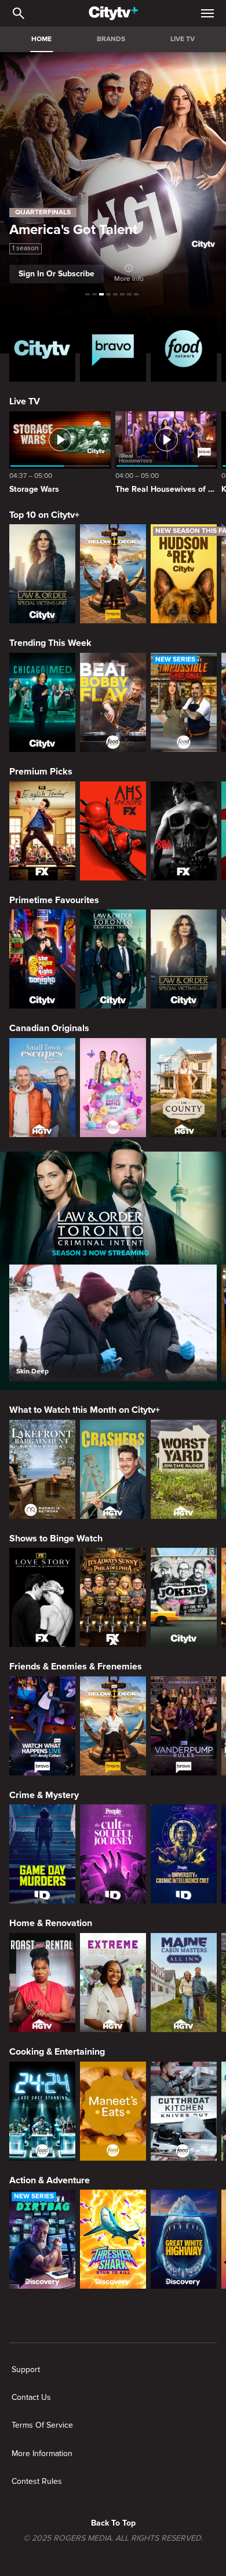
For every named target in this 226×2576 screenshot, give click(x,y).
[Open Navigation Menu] (207, 13)
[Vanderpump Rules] (184, 1726)
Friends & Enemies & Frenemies (76, 1667)
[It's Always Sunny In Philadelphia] (113, 1597)
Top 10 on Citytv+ (44, 515)
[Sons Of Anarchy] (184, 831)
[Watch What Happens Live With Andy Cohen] (42, 1726)
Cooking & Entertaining (57, 2052)
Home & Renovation (51, 1923)
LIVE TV (183, 39)
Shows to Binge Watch (56, 1539)
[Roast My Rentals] (42, 1983)
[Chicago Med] (42, 702)
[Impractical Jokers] (184, 1597)
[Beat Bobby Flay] (113, 702)
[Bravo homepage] (113, 349)
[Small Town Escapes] (42, 1088)
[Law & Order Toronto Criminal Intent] (113, 959)
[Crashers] (113, 1469)
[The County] (184, 1088)
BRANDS (111, 39)
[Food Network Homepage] (184, 349)
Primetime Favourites (54, 900)
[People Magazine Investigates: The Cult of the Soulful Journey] (113, 1854)
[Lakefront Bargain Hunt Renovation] (42, 1469)
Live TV (25, 401)
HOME (41, 39)
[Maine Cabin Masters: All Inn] (184, 1983)
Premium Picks (41, 772)
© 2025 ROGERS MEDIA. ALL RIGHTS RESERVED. (113, 2538)
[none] (26, 2370)
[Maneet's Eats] (113, 2111)
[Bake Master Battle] (113, 1088)
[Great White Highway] (184, 2239)
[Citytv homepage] (42, 349)
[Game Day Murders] (42, 1854)
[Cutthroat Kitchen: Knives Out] (184, 2111)
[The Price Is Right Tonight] (42, 959)
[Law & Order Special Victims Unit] (42, 574)
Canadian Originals (49, 1028)
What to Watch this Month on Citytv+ (85, 1410)
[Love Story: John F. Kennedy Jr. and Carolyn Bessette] (42, 1597)
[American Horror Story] (113, 831)
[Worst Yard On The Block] (184, 1469)
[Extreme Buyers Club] (113, 1983)
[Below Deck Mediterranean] (113, 574)
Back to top (113, 2523)
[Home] (113, 13)
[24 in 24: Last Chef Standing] (42, 2111)
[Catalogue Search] (19, 13)
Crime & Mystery (44, 1795)
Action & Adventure (50, 2180)
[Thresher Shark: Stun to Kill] (113, 2239)
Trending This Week (50, 643)
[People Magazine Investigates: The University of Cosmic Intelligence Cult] (184, 1854)
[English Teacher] (42, 831)
